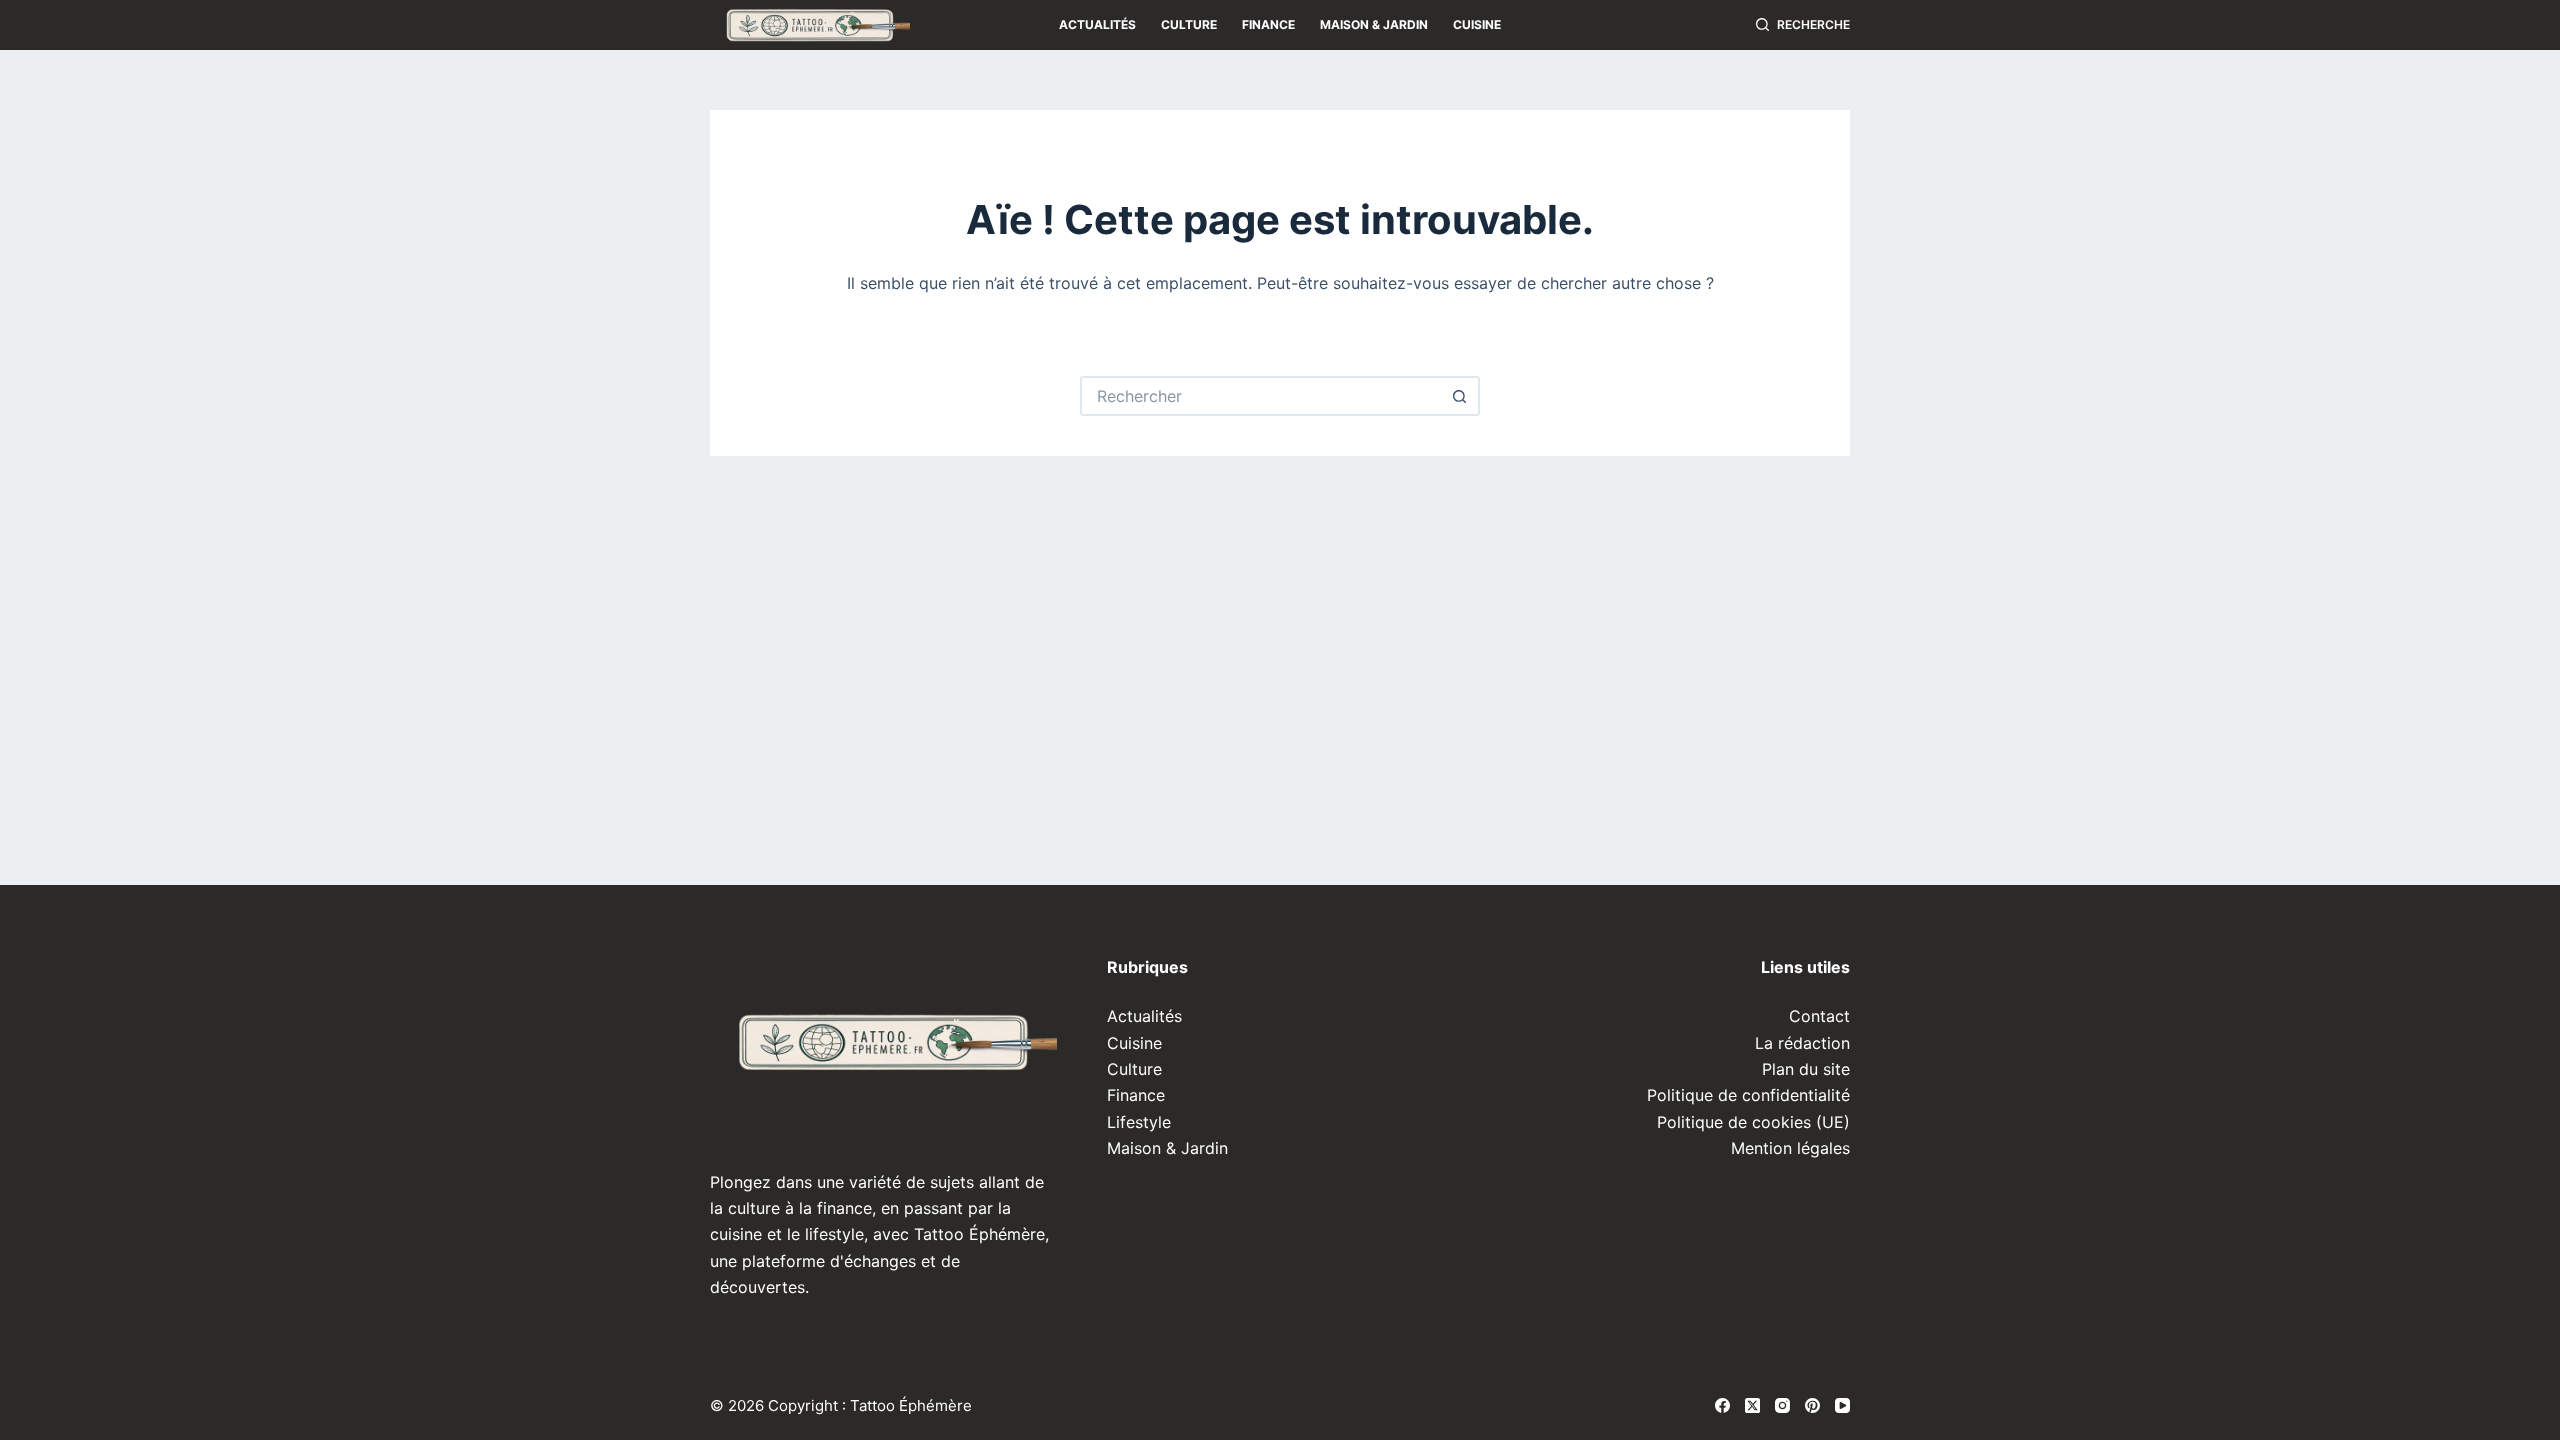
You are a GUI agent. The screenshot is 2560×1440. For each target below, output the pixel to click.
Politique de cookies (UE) (1753, 1122)
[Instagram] (1782, 1405)
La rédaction (1802, 1043)
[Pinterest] (1812, 1405)
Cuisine (1477, 24)
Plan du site (1806, 1069)
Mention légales (1790, 1148)
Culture (1189, 24)
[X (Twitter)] (1752, 1405)
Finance (1268, 24)
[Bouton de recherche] (1460, 396)
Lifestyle (1139, 1122)
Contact (1819, 1016)
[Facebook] (1722, 1405)
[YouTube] (1842, 1405)
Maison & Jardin (1374, 24)
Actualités (1097, 24)
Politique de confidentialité (1748, 1095)
